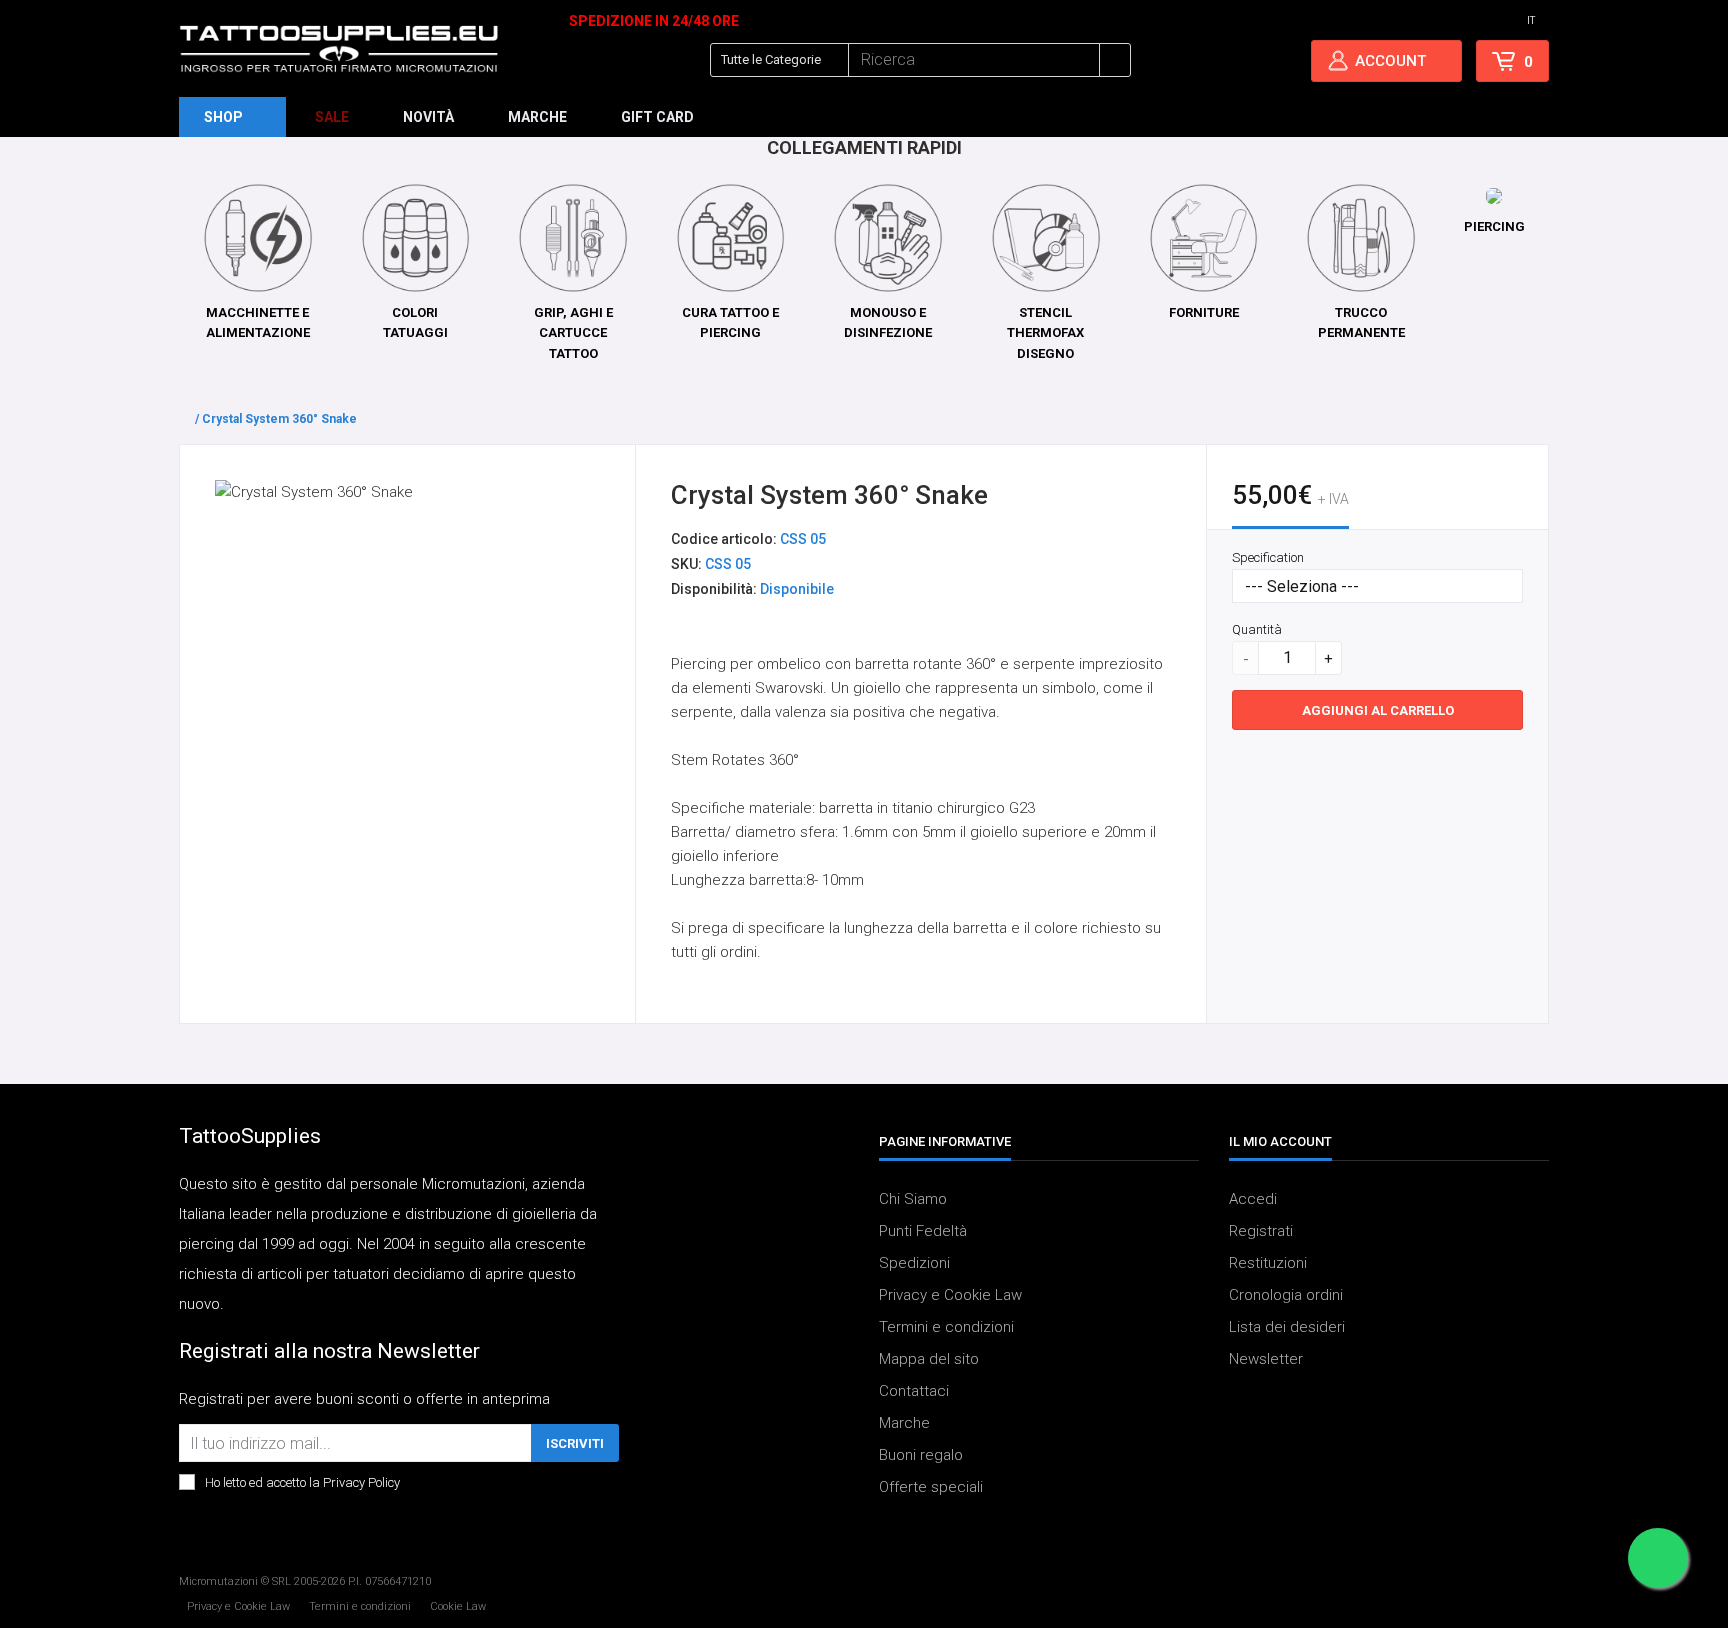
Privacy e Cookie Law (950, 1296)
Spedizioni (914, 1264)
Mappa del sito (929, 1360)
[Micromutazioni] (339, 49)
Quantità (1257, 629)
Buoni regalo (921, 1456)
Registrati (1261, 1232)
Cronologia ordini (1286, 1296)
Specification (1268, 557)
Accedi (1253, 1200)
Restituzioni (1268, 1264)
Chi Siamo (913, 1200)
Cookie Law (458, 1606)
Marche (904, 1424)
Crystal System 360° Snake (279, 419)
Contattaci (914, 1392)
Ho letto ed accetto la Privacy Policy (302, 1483)
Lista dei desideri (1287, 1328)
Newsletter (1266, 1360)
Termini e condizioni (946, 1328)
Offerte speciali (931, 1488)
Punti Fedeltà (923, 1232)
